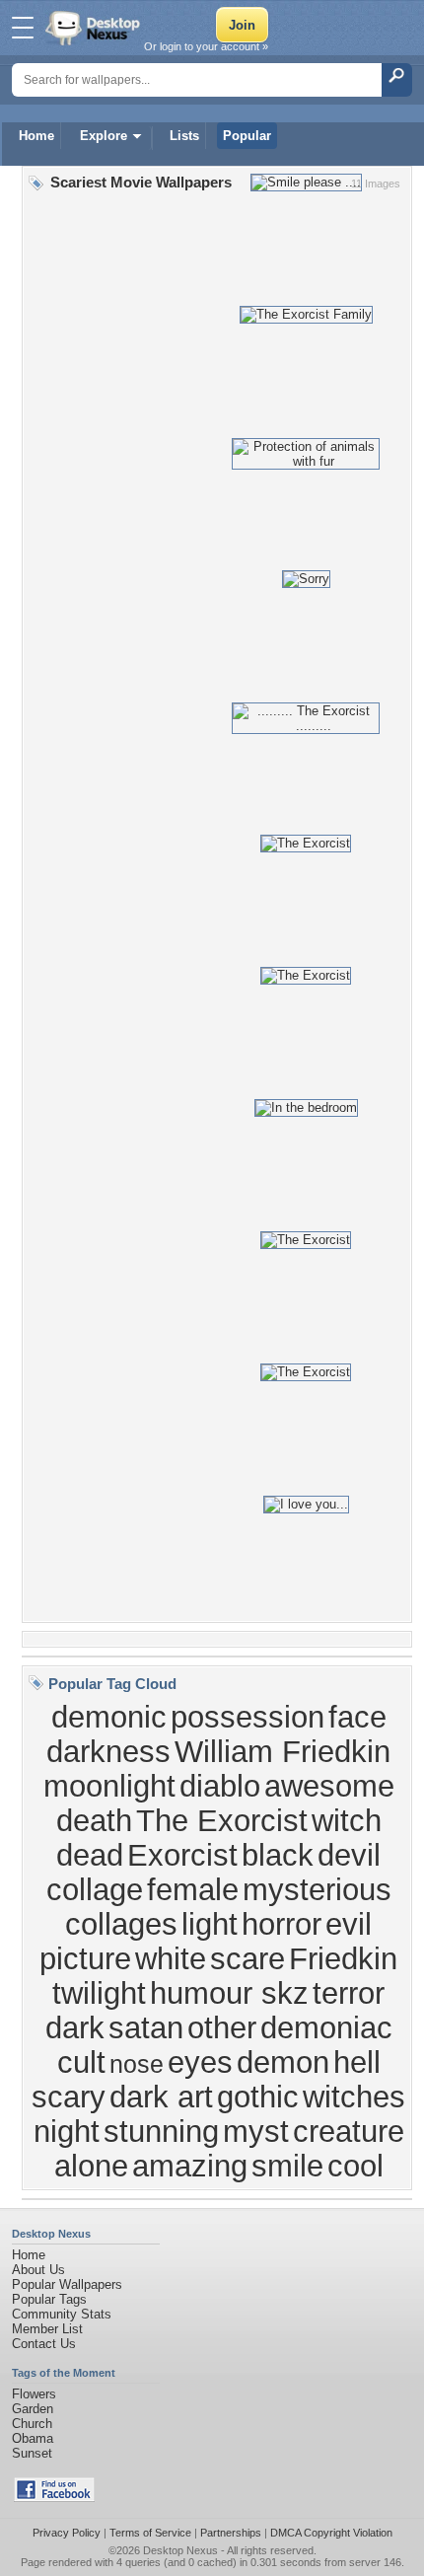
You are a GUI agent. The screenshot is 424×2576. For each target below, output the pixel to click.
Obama (33, 2438)
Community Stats (62, 2314)
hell (357, 2062)
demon (283, 2062)
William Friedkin (283, 1751)
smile (287, 2166)
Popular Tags (49, 2299)
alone (91, 2166)
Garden (33, 2409)
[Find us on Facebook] (54, 2498)
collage (95, 1889)
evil (349, 1924)
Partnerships (231, 2533)
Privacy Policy (67, 2533)
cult (81, 2062)
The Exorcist (222, 1820)
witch (347, 1820)
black (278, 1855)
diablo (220, 1786)
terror (349, 1993)
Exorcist (182, 1855)
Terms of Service (150, 2533)
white (171, 1958)
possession (247, 1717)
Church (32, 2424)
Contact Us (44, 2344)
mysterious (317, 1889)
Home (36, 136)
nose (137, 2064)
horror (282, 1924)
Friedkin (343, 1958)
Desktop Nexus (180, 2550)
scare (247, 1958)
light (210, 1924)
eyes (200, 2062)
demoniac (326, 2027)
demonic (109, 1717)
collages (121, 1924)
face (357, 1717)
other (222, 2027)
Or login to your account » (206, 46)
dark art (161, 2097)
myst (256, 2131)
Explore (104, 136)
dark (75, 2027)
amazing (190, 2166)
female (193, 1889)
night (67, 2131)
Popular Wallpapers (67, 2284)
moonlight (109, 1786)
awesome (329, 1786)
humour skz (229, 1993)
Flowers (34, 2394)
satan (146, 2027)
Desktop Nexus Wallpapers (95, 28)
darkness (108, 1751)
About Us (38, 2270)
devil (349, 1855)
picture (85, 1958)
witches (354, 2097)
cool (355, 2166)
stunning (161, 2131)
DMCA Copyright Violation (331, 2533)
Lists (184, 136)
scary (69, 2097)
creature (349, 2131)
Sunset (32, 2453)
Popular (247, 136)
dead (90, 1855)
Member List (47, 2329)
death (94, 1820)
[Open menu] (23, 28)
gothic (258, 2097)
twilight (99, 1993)
